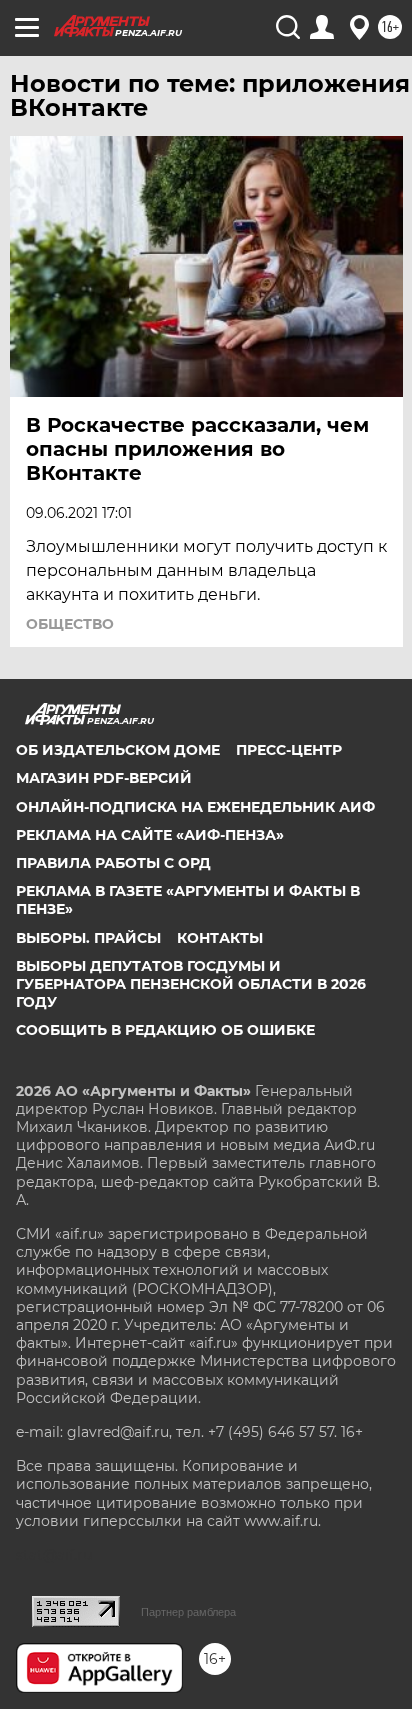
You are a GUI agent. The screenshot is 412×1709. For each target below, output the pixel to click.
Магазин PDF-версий (104, 778)
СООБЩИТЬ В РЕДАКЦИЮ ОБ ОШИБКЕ (165, 1030)
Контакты (220, 938)
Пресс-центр (289, 750)
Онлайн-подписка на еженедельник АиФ (195, 807)
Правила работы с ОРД (113, 863)
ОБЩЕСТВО (70, 624)
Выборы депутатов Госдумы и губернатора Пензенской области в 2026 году (191, 984)
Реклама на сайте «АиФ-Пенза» (150, 835)
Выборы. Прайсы (88, 938)
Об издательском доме (118, 750)
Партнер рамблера (188, 1612)
